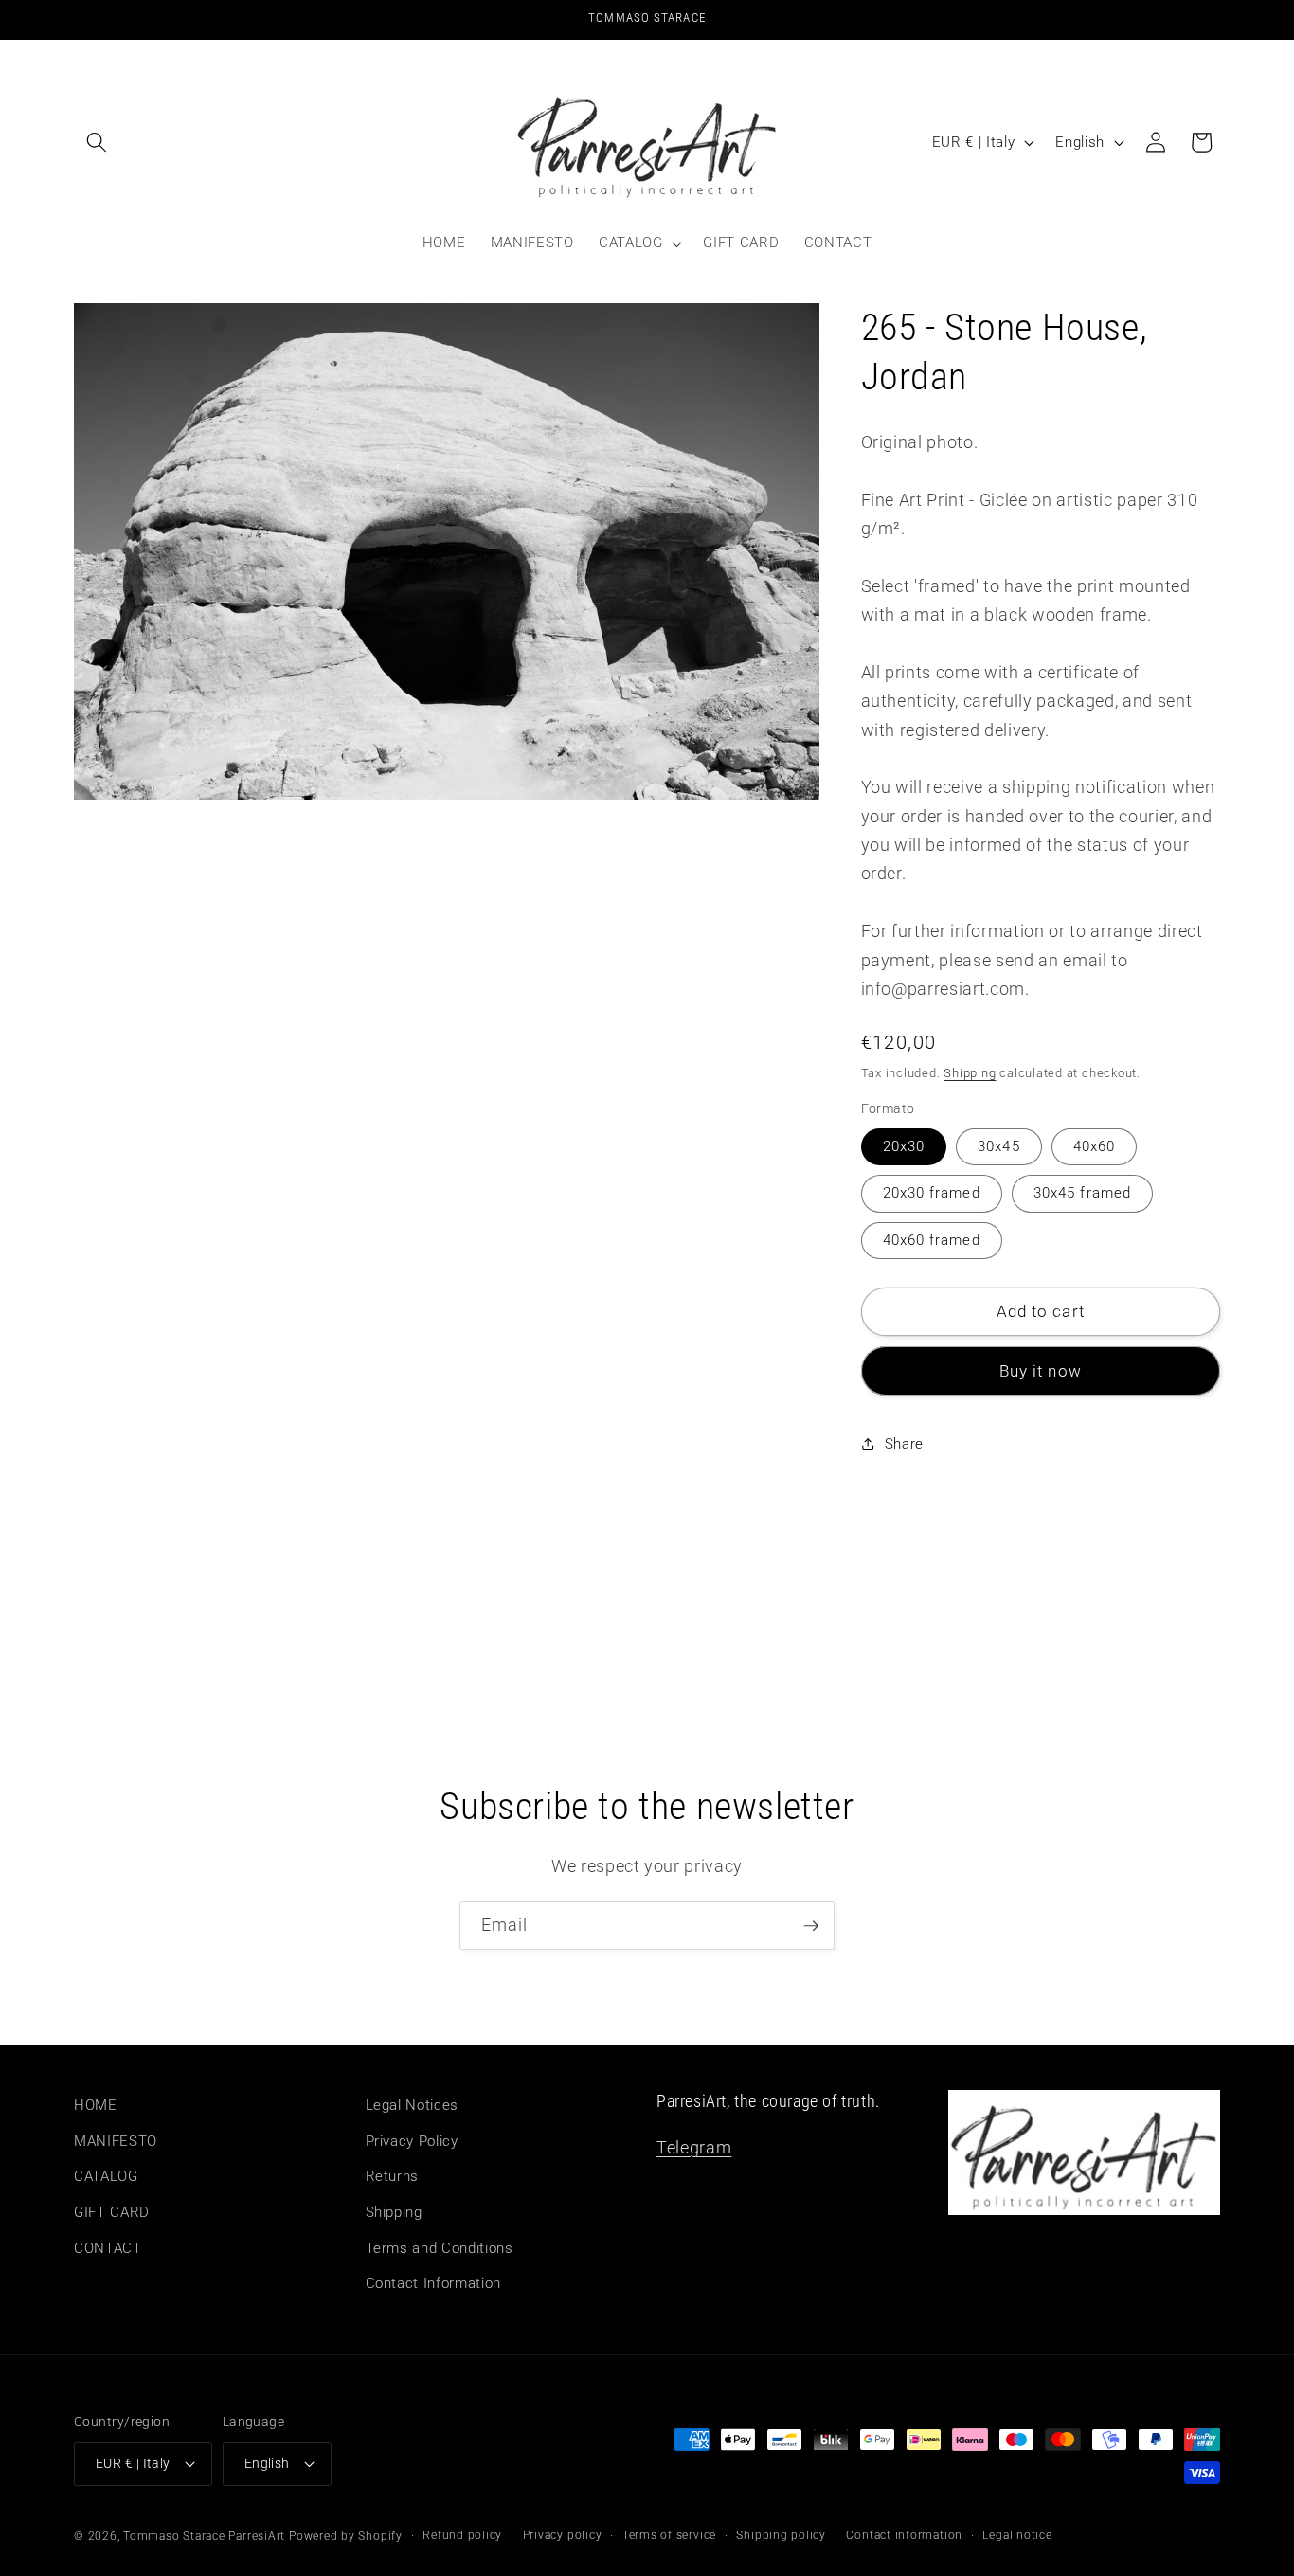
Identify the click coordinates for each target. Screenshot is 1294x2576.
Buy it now (1041, 1370)
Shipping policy (781, 2535)
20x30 (904, 1145)
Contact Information (434, 2283)
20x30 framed (932, 1193)
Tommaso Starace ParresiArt (204, 2536)
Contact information (904, 2535)
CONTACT (108, 2248)
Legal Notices (413, 2105)
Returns (393, 2177)
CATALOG (106, 2177)
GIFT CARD (112, 2212)
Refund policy (462, 2535)
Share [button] (904, 1444)
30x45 (999, 1145)
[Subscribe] (811, 1926)
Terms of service (669, 2535)
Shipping (970, 1073)
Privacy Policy (412, 2141)
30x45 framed (1082, 1193)
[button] (97, 142)
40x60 (1095, 1145)
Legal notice (1017, 2535)
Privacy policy (563, 2535)
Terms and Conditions (440, 2248)
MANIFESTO (116, 2141)
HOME (96, 2105)
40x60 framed (932, 1239)
